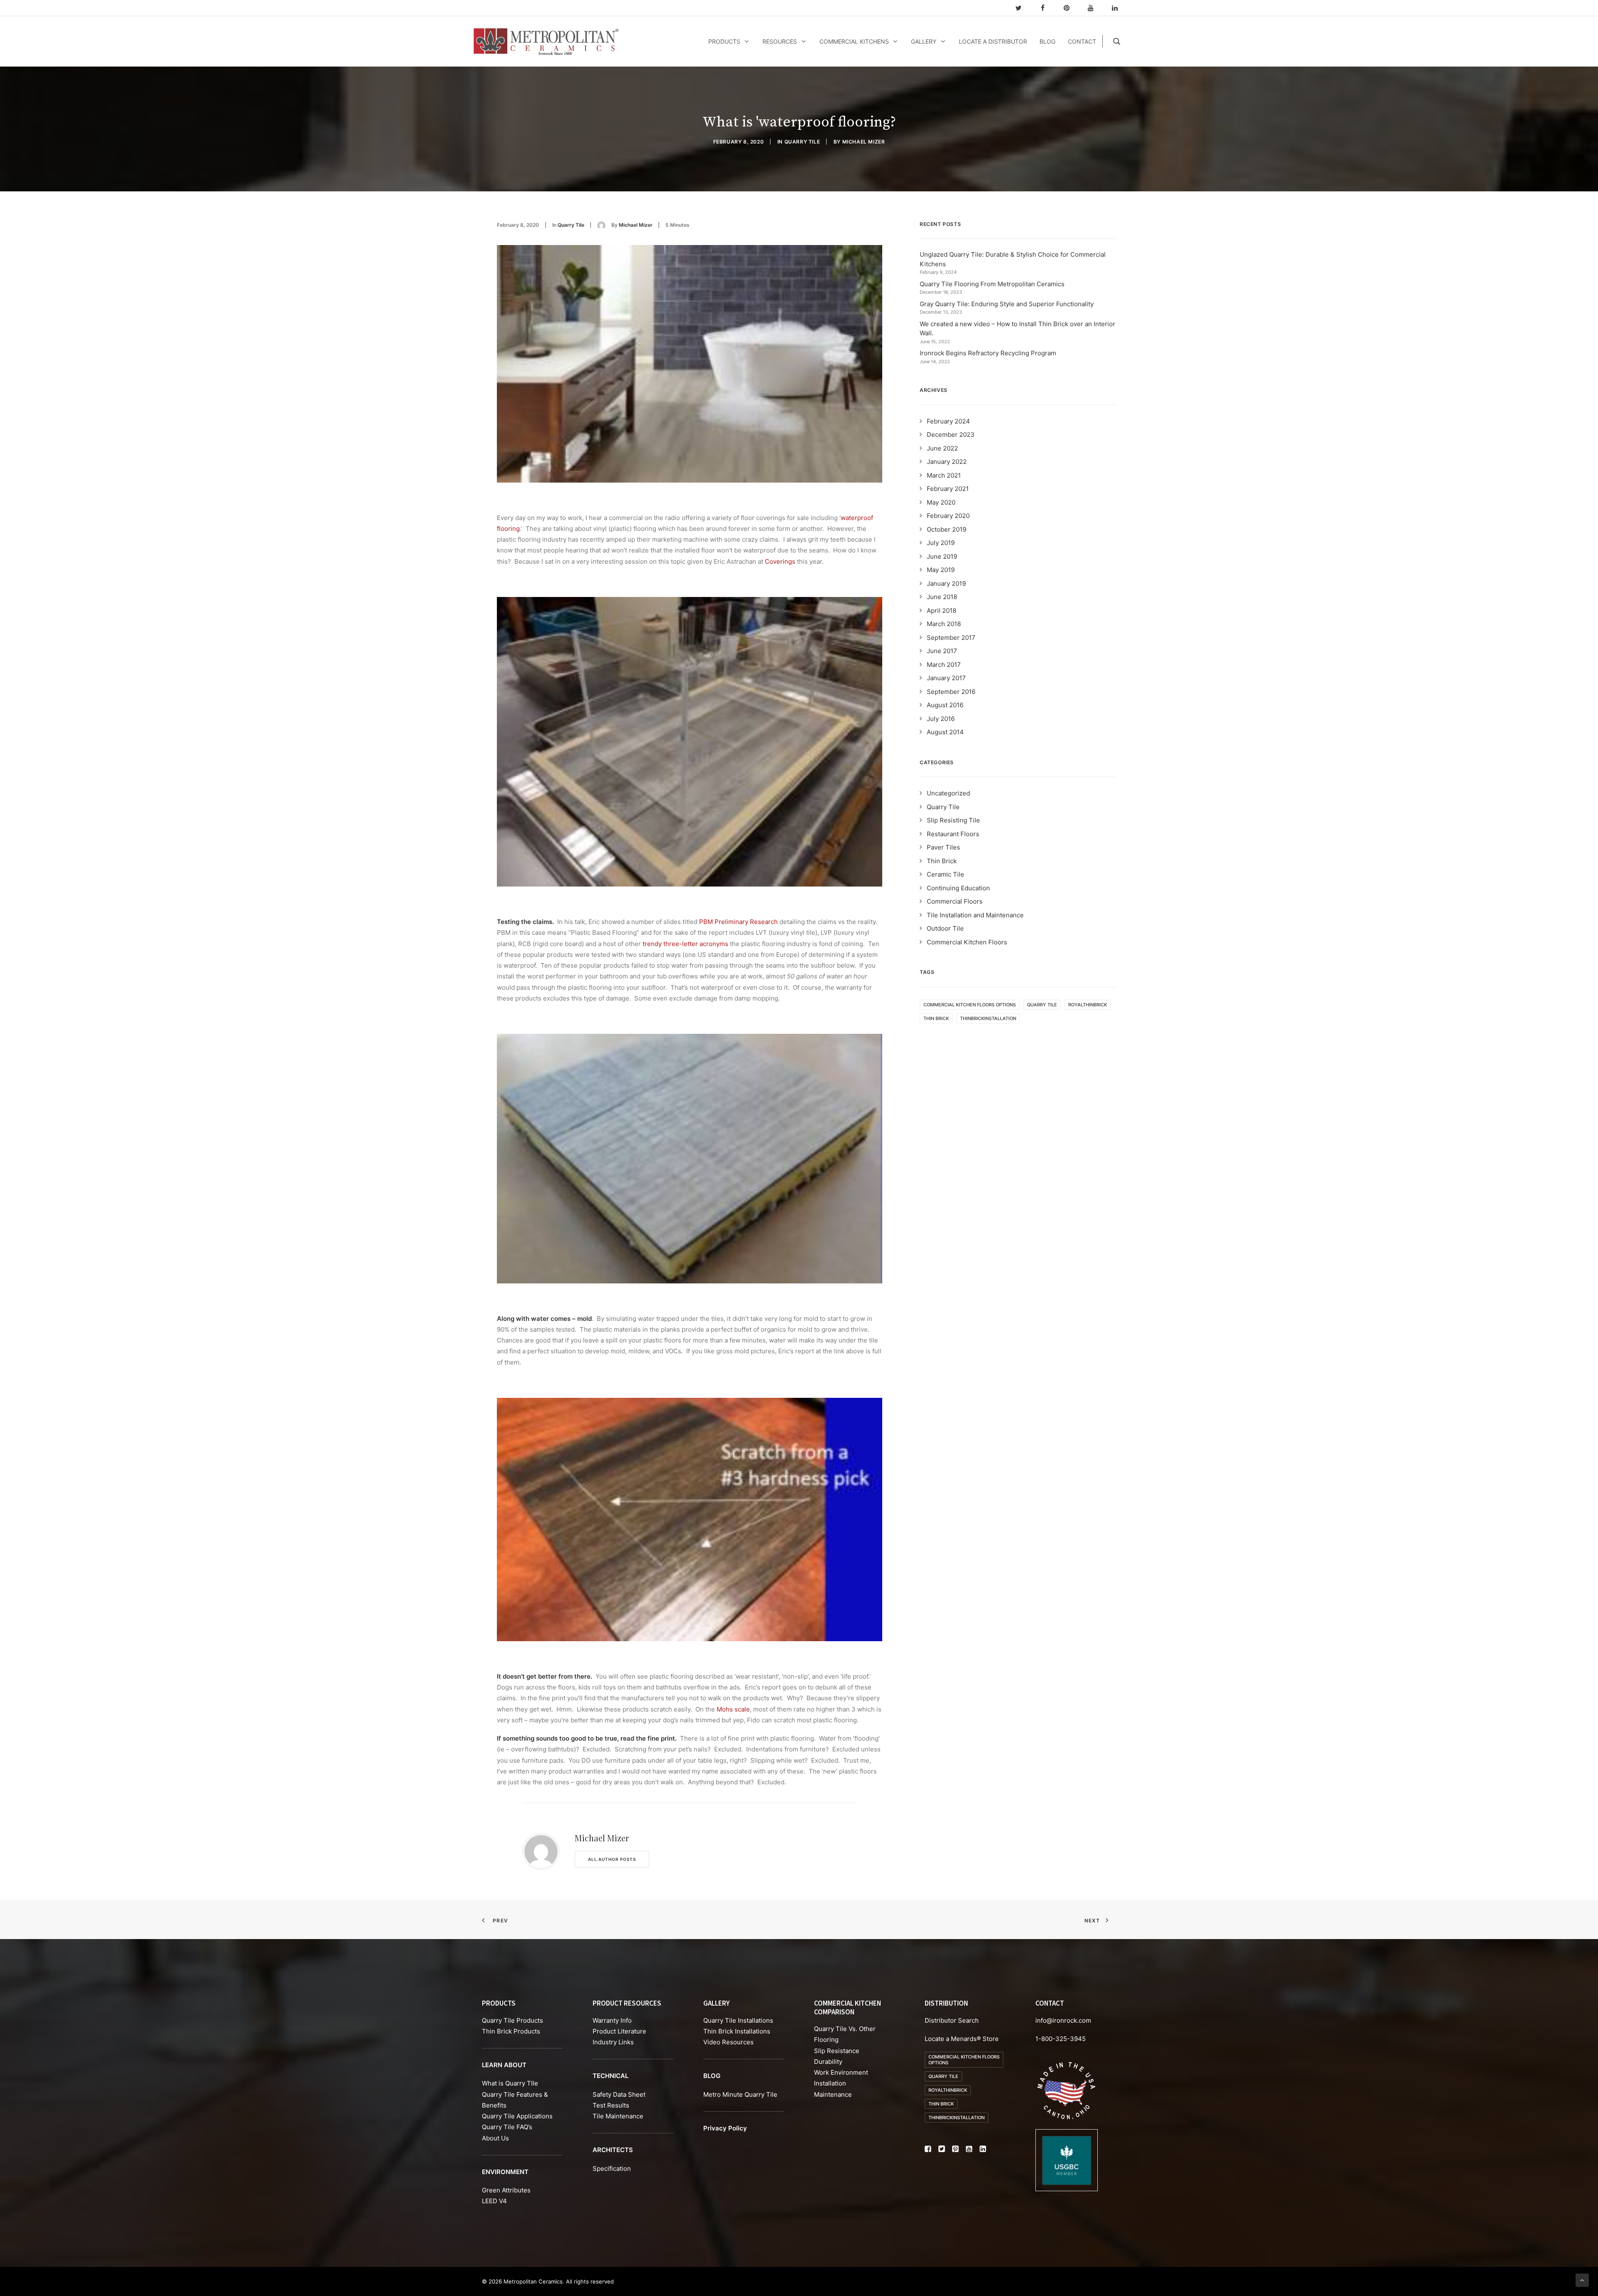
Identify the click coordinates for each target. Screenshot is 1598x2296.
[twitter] (1022, 8)
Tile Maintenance (618, 2116)
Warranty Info (612, 2020)
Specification (612, 2168)
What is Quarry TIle (510, 2083)
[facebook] (1046, 8)
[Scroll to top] (1582, 2280)
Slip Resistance (837, 2051)
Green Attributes (506, 2190)
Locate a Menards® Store (962, 2039)
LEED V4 (494, 2201)
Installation (830, 2083)
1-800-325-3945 (1061, 2039)
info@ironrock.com (1063, 2020)
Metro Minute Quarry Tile (740, 2094)
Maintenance (833, 2094)
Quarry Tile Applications (517, 2116)
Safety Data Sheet (619, 2094)
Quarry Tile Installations (738, 2020)
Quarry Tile (802, 142)
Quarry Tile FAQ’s (507, 2127)
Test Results (611, 2105)
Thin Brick (936, 1018)
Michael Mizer (864, 142)
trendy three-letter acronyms (685, 944)
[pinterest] (1070, 8)
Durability (828, 2062)
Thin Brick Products (511, 2031)
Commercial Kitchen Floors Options (970, 1005)
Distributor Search (952, 2020)
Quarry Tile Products (512, 2020)
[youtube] (1094, 8)
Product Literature (619, 2031)
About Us (495, 2138)
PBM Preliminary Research (738, 922)
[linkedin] (1119, 8)
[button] (928, 2150)
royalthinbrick (1088, 1005)
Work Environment (841, 2072)
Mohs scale (733, 1709)
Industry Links (613, 2042)
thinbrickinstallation (988, 1018)
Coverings (780, 561)
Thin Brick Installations (737, 2031)
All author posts (612, 1859)
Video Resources (728, 2042)
